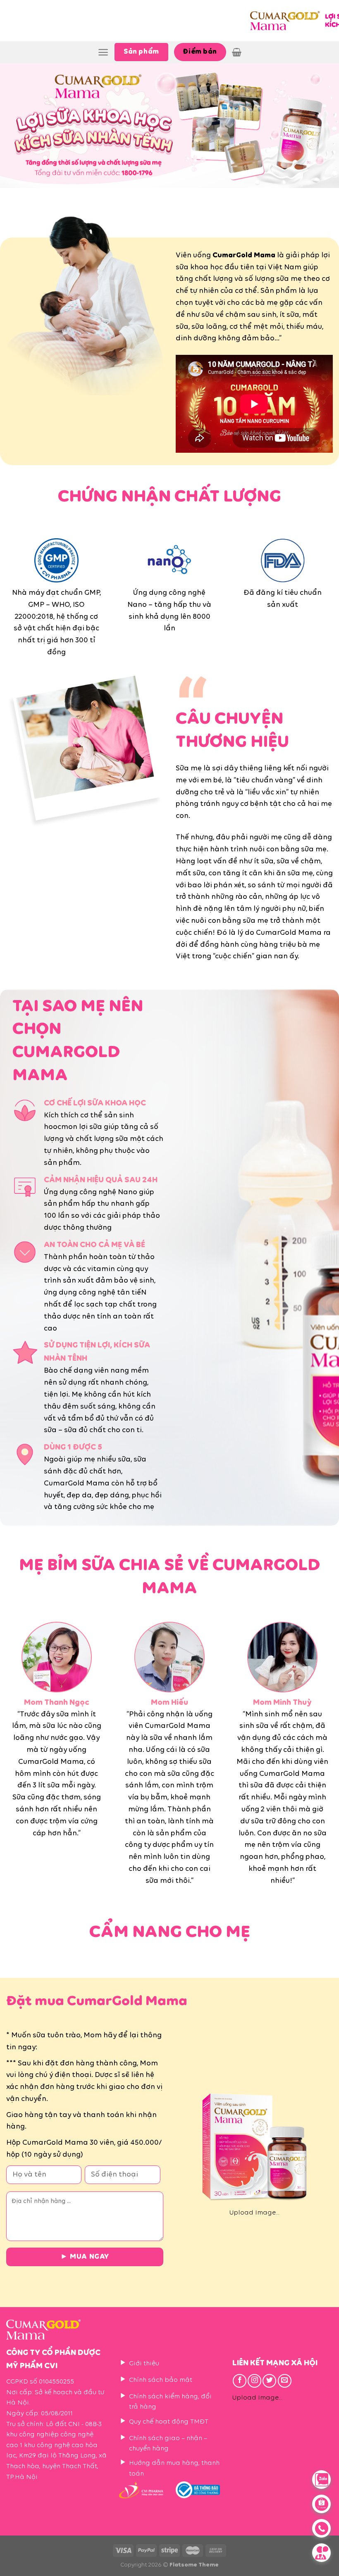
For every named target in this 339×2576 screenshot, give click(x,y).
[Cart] (237, 52)
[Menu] (103, 52)
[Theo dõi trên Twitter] (269, 2381)
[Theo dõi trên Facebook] (240, 2381)
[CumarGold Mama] (291, 21)
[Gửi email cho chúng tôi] (285, 2381)
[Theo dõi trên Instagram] (254, 2381)
